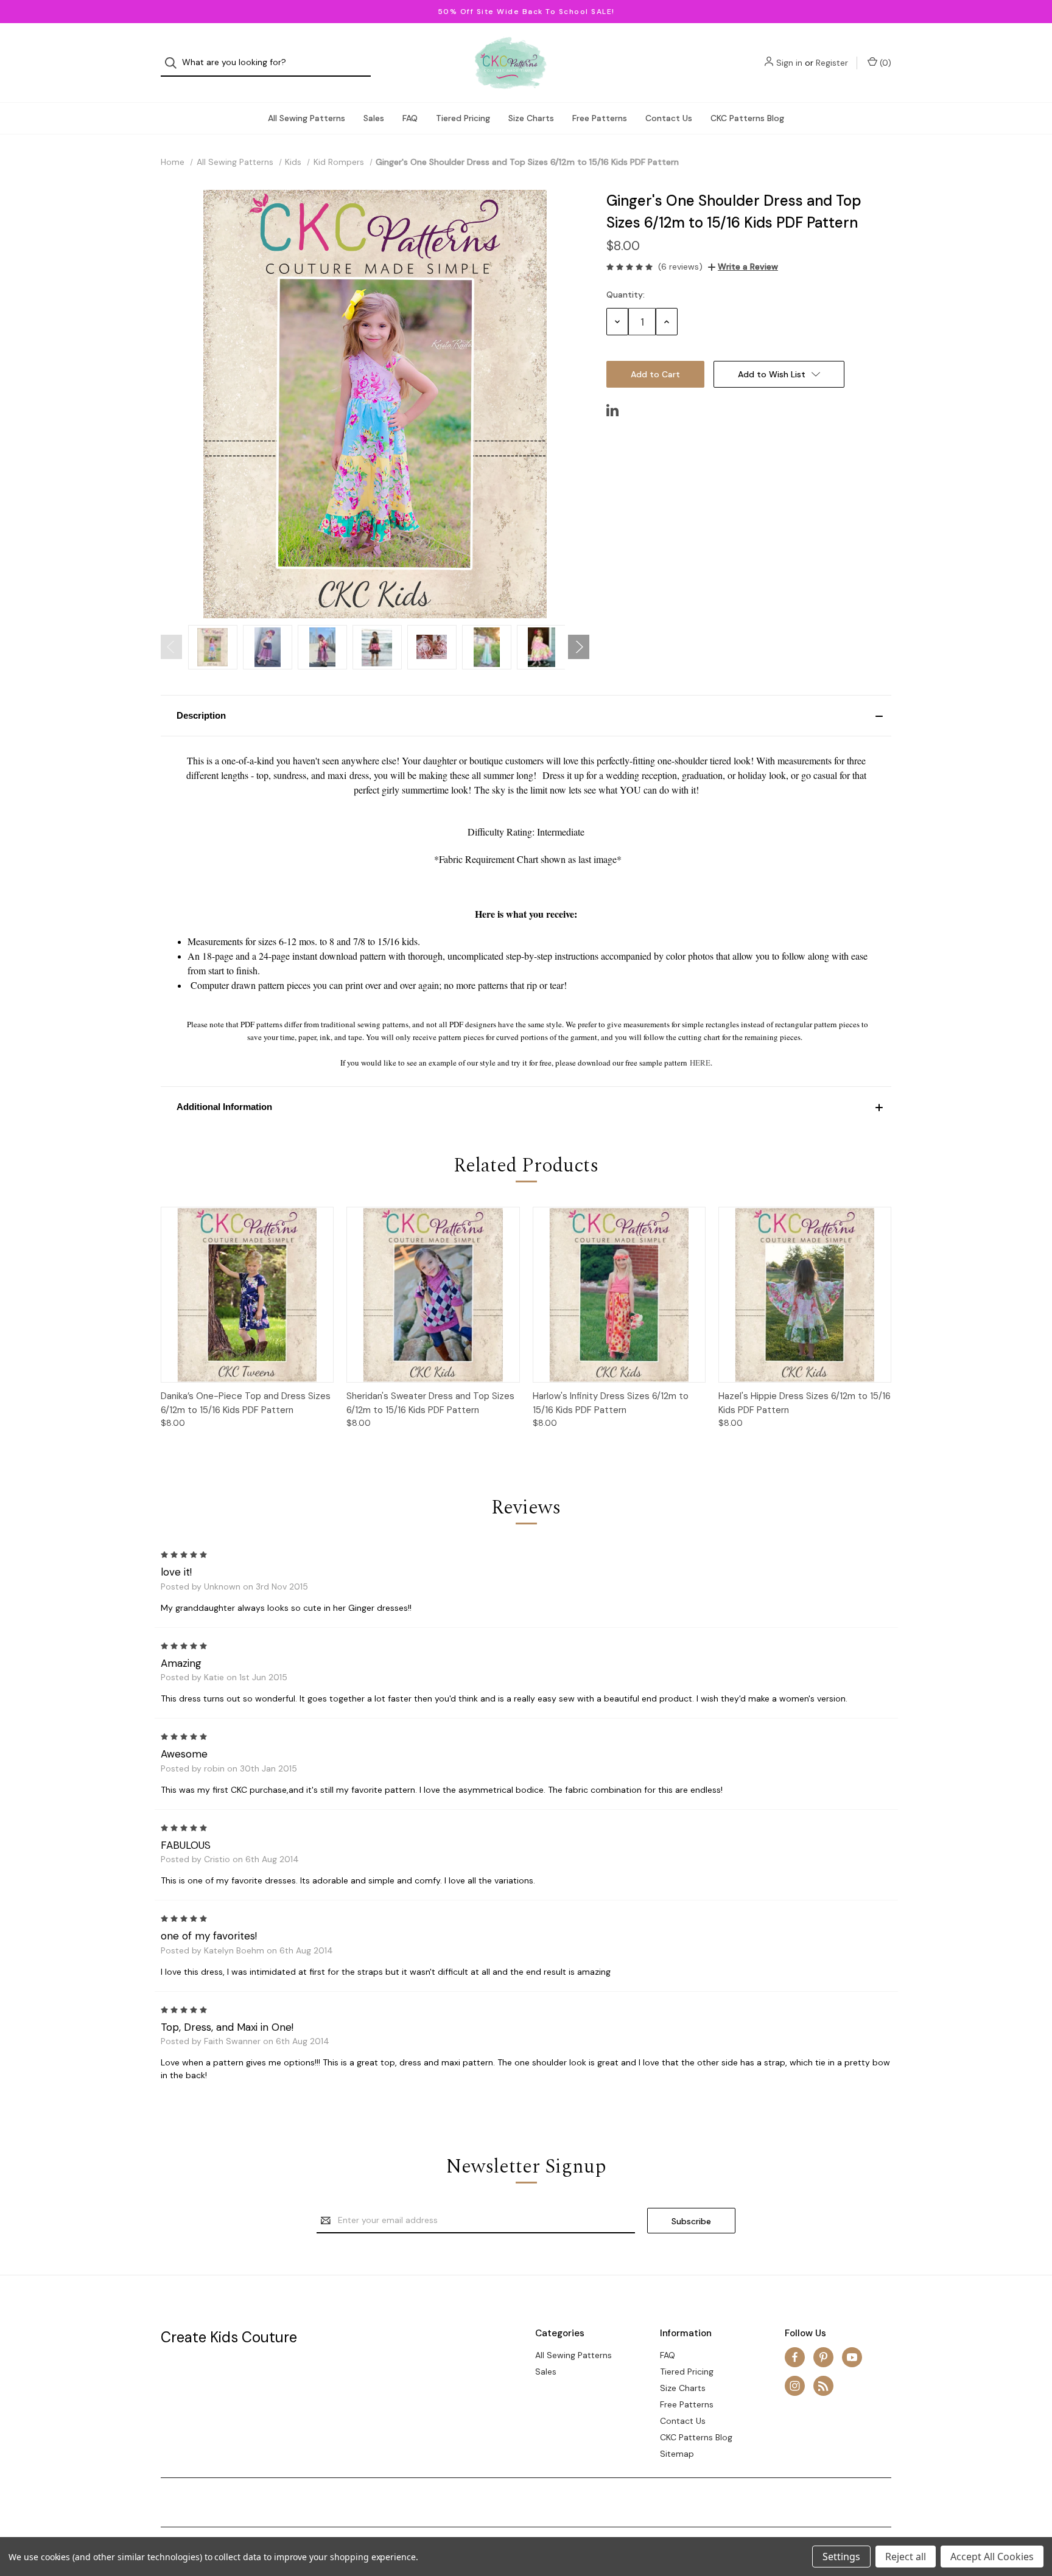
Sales (374, 118)
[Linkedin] (612, 410)
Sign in (789, 63)
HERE (700, 1063)
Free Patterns (600, 118)
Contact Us (669, 118)
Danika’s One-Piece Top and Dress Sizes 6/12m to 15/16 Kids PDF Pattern (246, 1403)
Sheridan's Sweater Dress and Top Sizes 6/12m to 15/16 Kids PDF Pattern (430, 1403)
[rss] (823, 2386)
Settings (841, 2557)
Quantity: (626, 295)
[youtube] (852, 2357)
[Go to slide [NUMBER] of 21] (171, 647)
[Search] (174, 63)
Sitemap (677, 2454)
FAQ (410, 118)
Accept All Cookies (992, 2557)
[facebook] (795, 2357)
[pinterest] (823, 2357)
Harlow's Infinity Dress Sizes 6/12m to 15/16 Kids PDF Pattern (611, 1403)
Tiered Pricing (463, 118)
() (884, 63)
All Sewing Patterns (307, 118)
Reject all (906, 2557)
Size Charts (531, 118)
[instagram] (795, 2386)
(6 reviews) (680, 267)
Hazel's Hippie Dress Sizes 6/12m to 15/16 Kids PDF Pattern (805, 1403)
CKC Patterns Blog (747, 118)
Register (832, 63)
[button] (526, 716)
